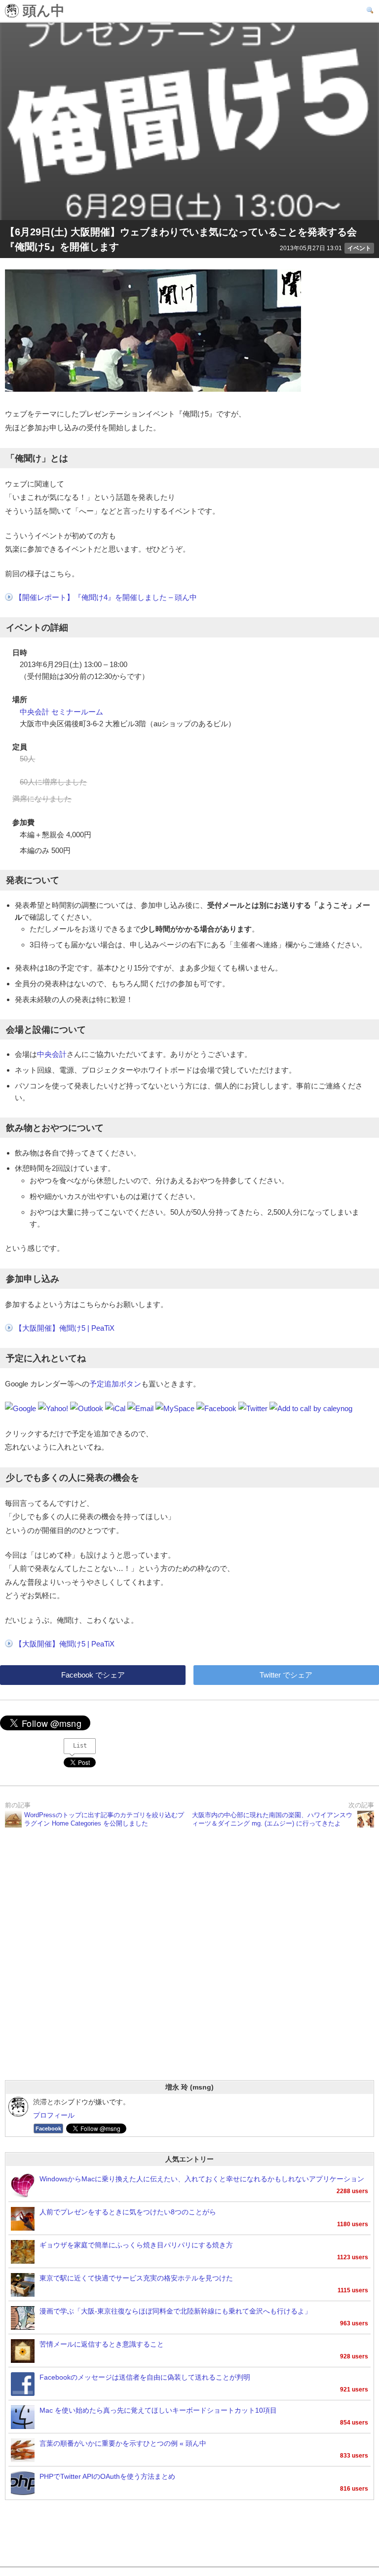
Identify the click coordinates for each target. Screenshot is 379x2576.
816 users (354, 2489)
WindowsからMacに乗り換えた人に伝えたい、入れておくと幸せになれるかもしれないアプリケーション (202, 2179)
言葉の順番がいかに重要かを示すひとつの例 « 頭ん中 (123, 2444)
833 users (354, 2456)
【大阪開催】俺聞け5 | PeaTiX (65, 1328)
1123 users (353, 2257)
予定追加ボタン (115, 1384)
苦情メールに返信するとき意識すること (102, 2344)
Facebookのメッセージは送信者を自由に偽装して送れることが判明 (145, 2377)
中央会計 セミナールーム (61, 712)
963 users (354, 2323)
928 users (354, 2356)
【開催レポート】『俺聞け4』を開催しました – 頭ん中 (106, 597)
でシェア (93, 1675)
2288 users (352, 2191)
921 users (354, 2389)
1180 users (353, 2224)
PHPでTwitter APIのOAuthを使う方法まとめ (107, 2477)
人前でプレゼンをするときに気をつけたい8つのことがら (128, 2212)
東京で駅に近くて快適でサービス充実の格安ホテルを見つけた (136, 2278)
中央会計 (52, 1054)
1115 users (353, 2290)
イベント (359, 248)
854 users (354, 2423)
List (80, 1746)
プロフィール (54, 2115)
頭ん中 (42, 11)
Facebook (48, 2128)
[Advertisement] (189, 1967)
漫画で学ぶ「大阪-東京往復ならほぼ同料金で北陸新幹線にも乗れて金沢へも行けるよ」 (175, 2311)
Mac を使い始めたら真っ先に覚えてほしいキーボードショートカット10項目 (158, 2410)
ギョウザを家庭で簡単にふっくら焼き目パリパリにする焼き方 (136, 2245)
